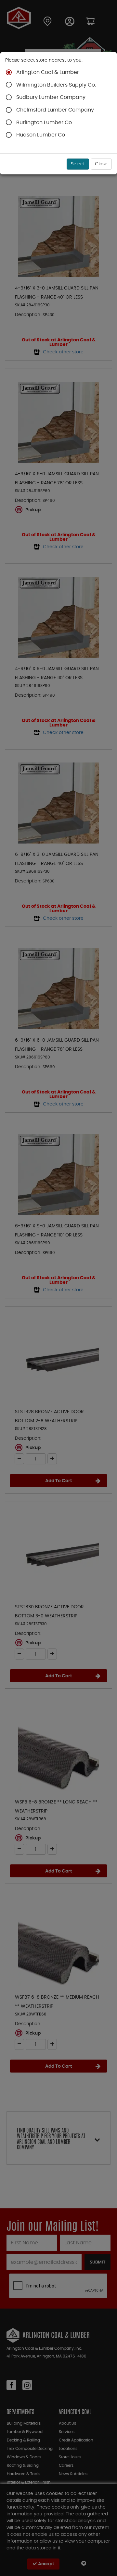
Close (101, 164)
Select (78, 164)
